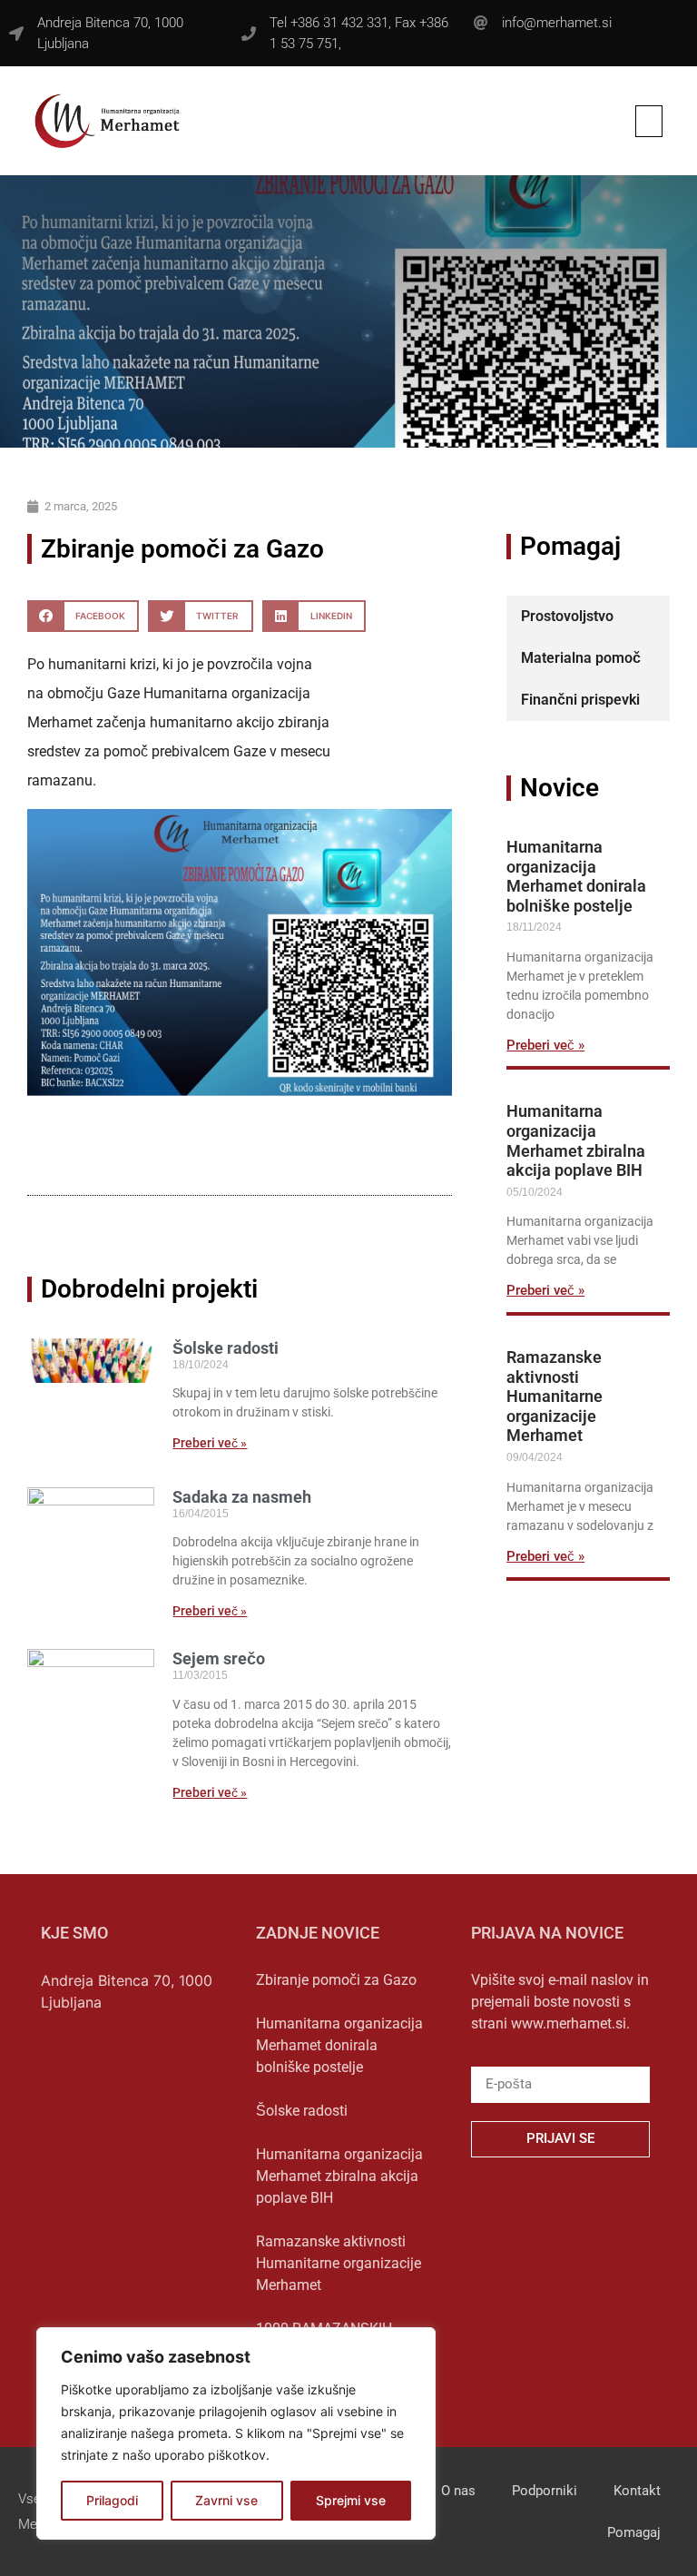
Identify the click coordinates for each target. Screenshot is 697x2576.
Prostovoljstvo (567, 616)
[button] (649, 121)
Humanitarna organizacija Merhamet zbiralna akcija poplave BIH (576, 1140)
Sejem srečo (219, 1658)
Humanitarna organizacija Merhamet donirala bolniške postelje (576, 876)
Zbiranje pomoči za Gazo (336, 1980)
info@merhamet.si (557, 23)
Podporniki (545, 2491)
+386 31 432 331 (339, 23)
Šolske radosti (226, 1348)
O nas (458, 2491)
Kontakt (637, 2491)
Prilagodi (112, 2500)
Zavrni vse (226, 2500)
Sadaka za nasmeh (242, 1497)
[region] (236, 2433)
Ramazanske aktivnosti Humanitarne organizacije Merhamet (555, 1396)
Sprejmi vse (351, 2500)
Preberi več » (210, 1443)
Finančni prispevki (580, 700)
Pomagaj (634, 2532)
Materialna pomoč (581, 658)
